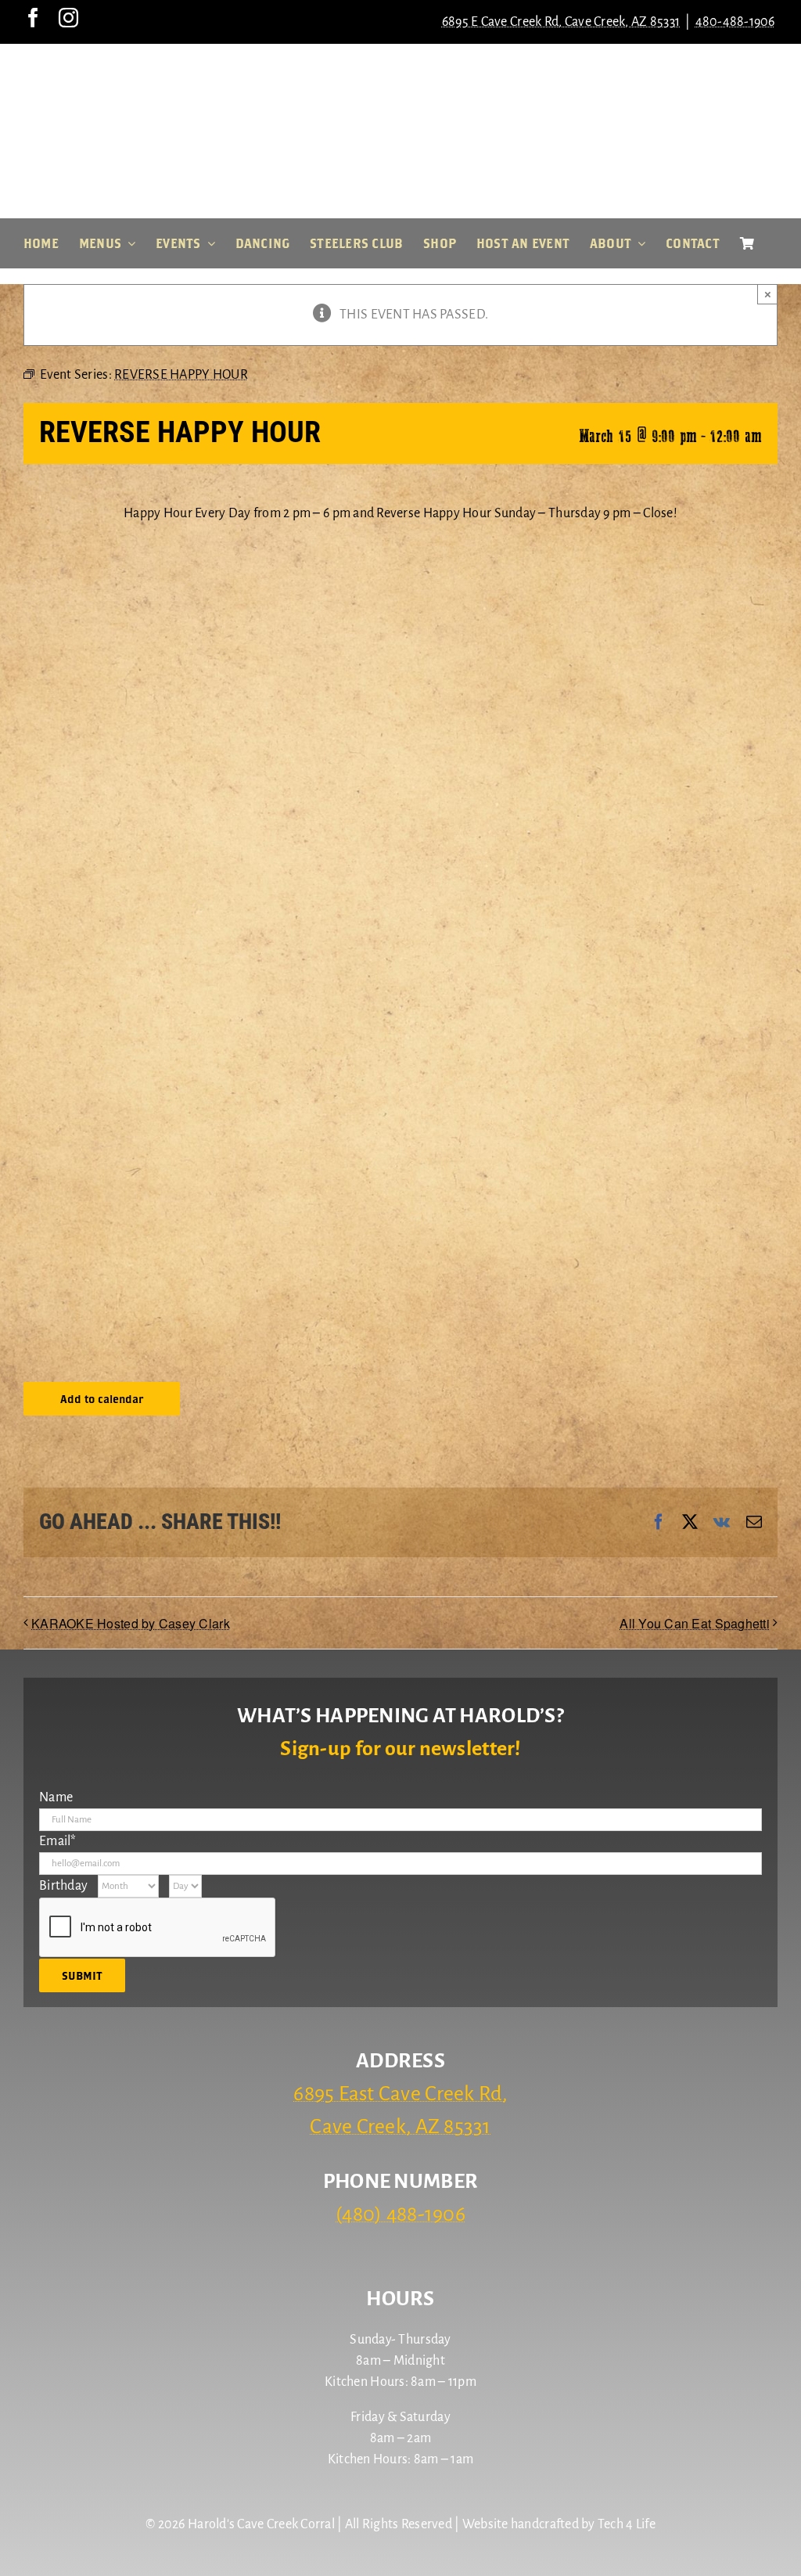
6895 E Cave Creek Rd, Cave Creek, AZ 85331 (561, 22)
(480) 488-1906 (400, 2214)
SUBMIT (82, 1975)
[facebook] (33, 18)
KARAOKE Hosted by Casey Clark (131, 1623)
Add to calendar (102, 1399)
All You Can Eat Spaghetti (695, 1623)
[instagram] (68, 18)
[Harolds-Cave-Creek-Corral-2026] (400, 69)
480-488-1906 (735, 22)
